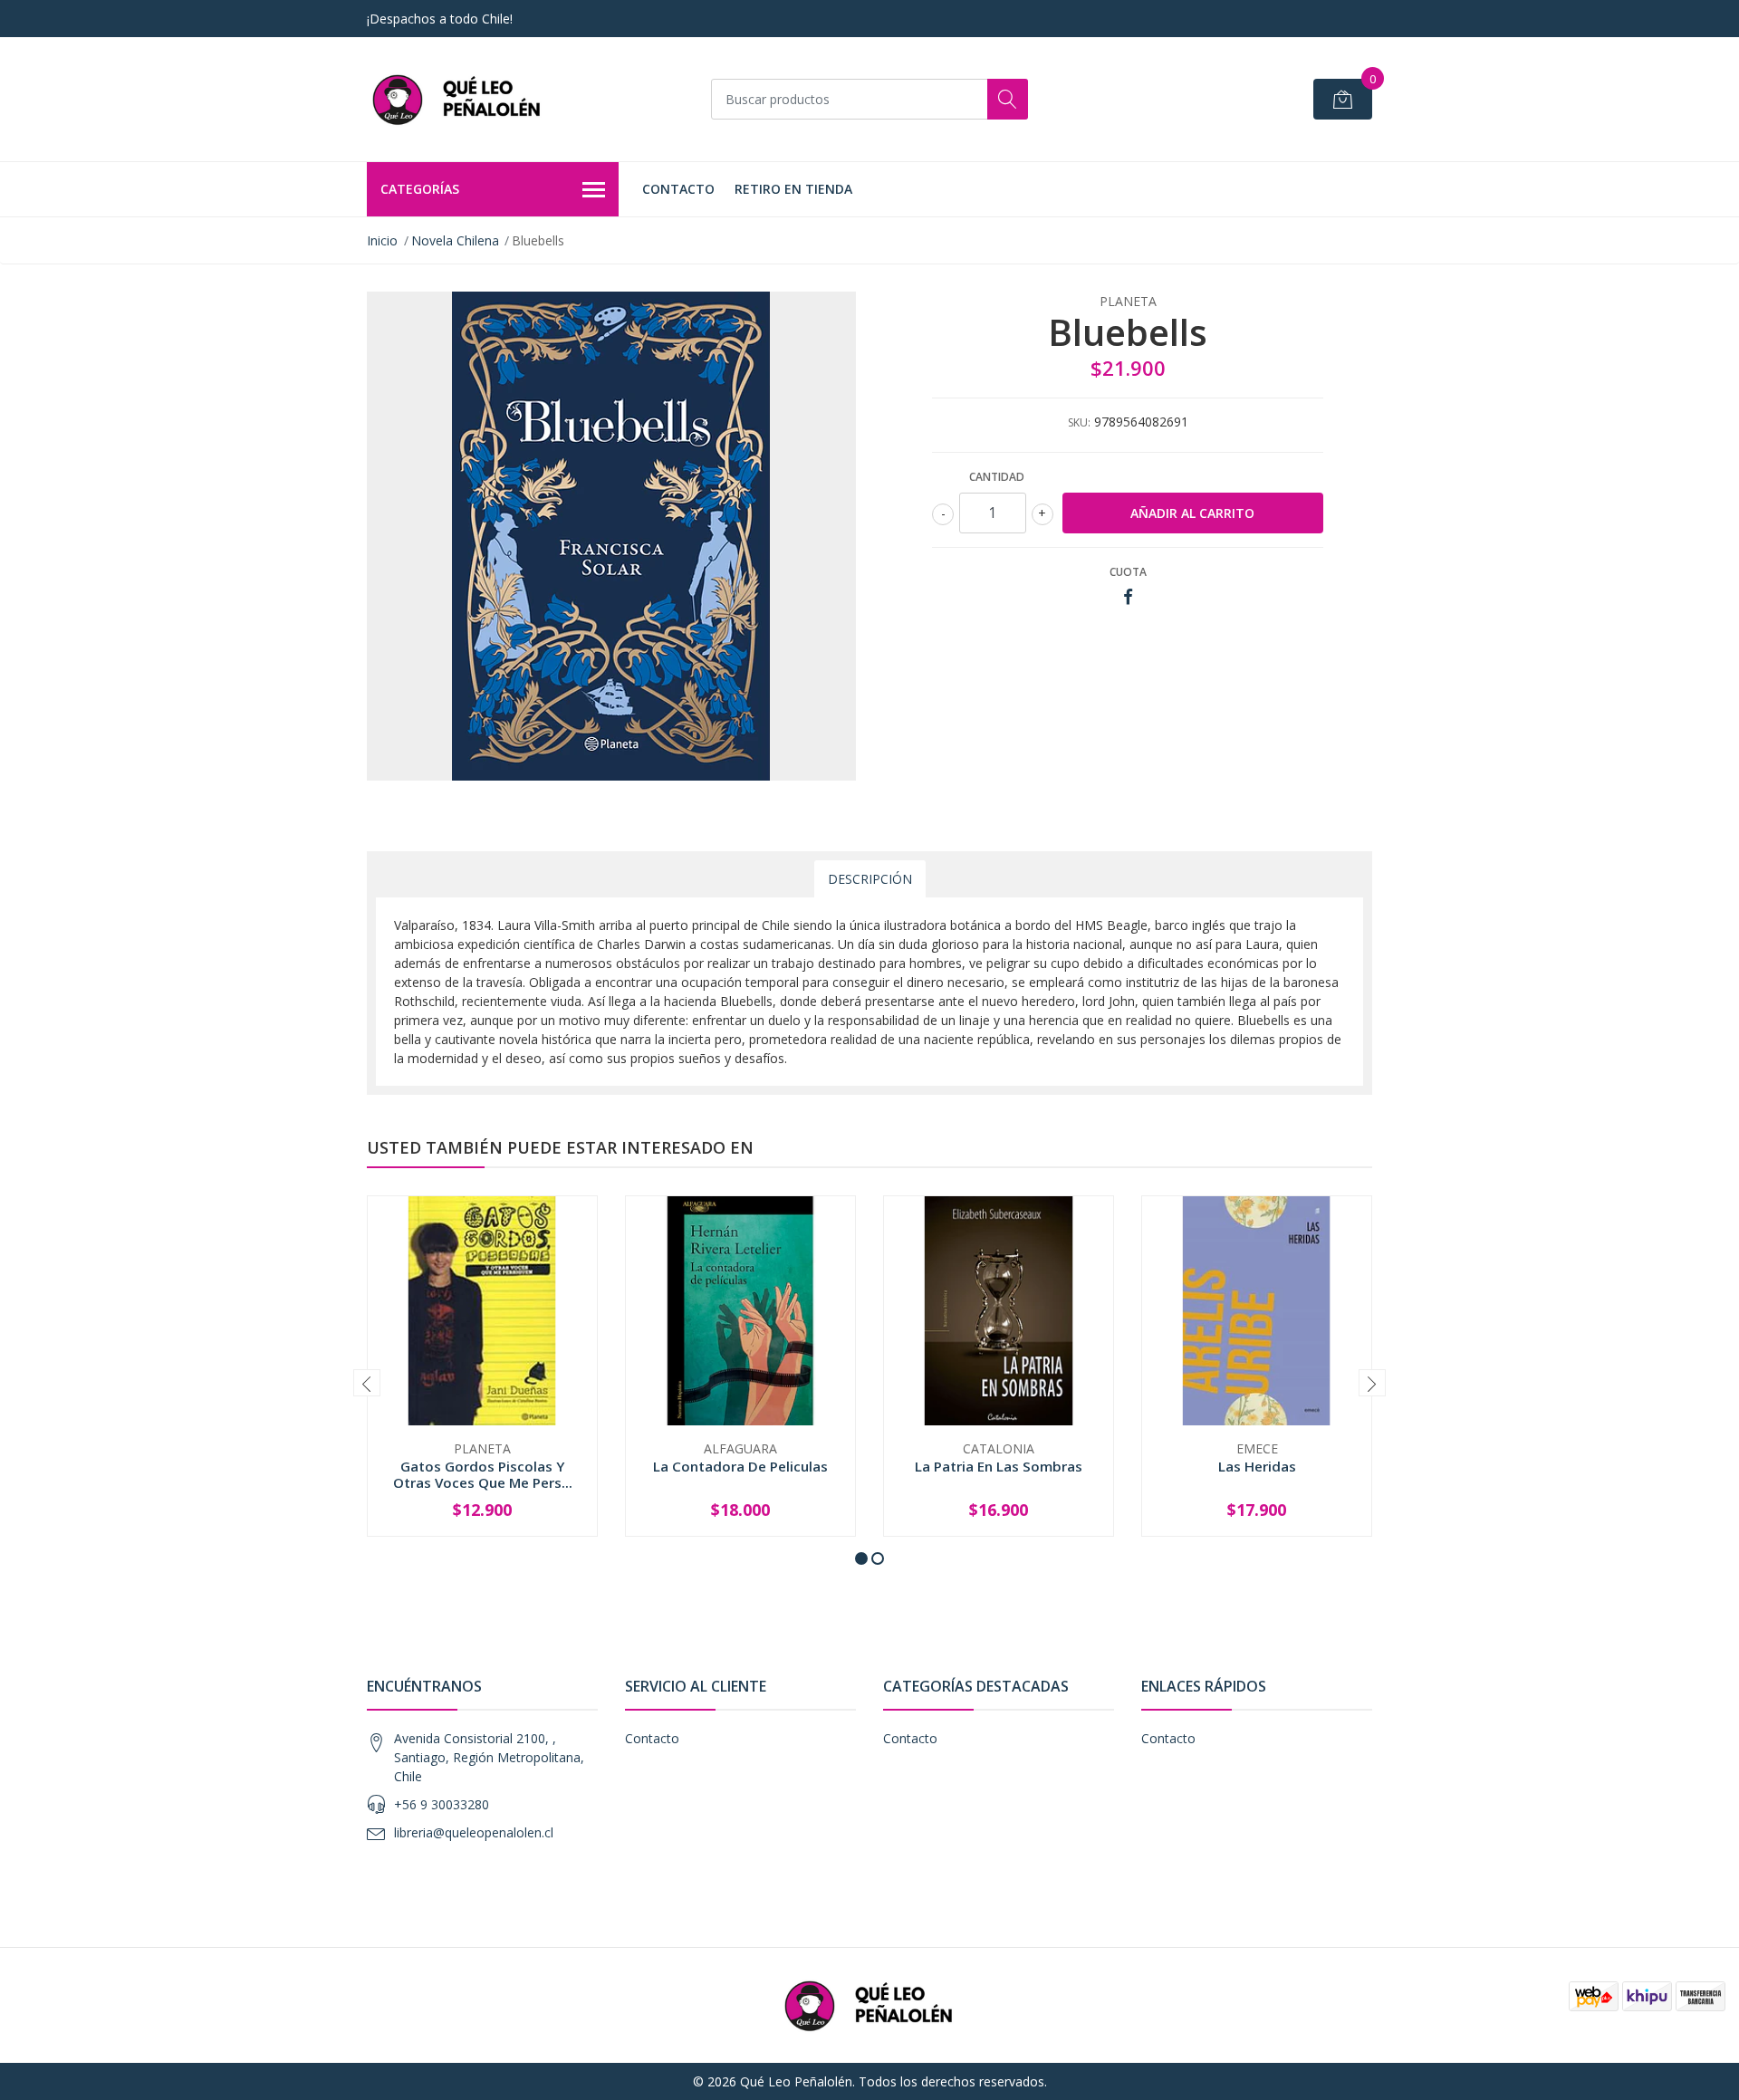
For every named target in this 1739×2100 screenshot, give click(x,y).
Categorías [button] (420, 189)
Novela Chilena (455, 240)
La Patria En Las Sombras (999, 1466)
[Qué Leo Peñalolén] (457, 99)
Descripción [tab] (870, 879)
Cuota (1128, 572)
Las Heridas (1257, 1466)
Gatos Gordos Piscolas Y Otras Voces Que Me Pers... (483, 1474)
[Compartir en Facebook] (1128, 597)
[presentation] (367, 1383)
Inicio (382, 240)
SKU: (1079, 422)
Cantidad (997, 477)
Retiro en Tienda (793, 189)
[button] (861, 1558)
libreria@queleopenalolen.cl (474, 1832)
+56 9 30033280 (442, 1804)
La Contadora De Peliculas (740, 1466)
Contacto (678, 189)
